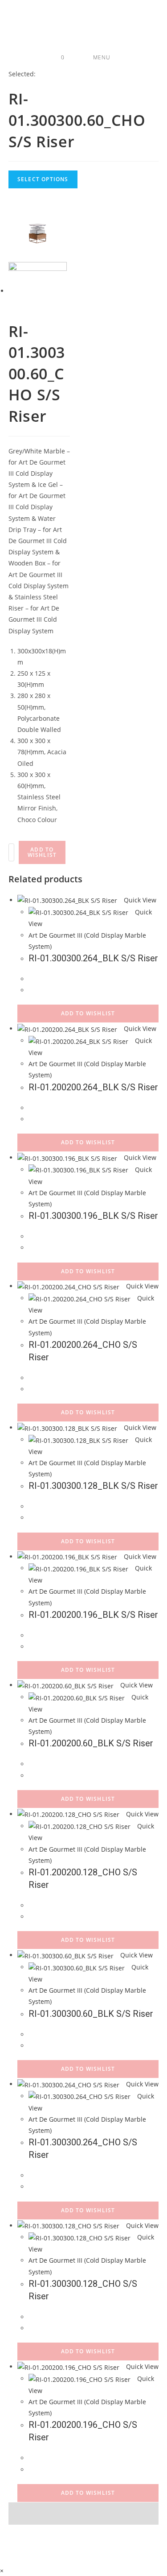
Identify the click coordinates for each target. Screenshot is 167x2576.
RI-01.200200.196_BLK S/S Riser (93, 1615)
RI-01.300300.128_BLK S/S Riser (93, 1486)
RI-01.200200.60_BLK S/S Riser (91, 1743)
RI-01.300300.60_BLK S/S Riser (91, 2014)
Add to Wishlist (42, 852)
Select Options (43, 179)
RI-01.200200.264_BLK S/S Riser (93, 1087)
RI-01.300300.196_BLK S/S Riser (93, 1216)
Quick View (139, 900)
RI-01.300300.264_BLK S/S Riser (93, 958)
